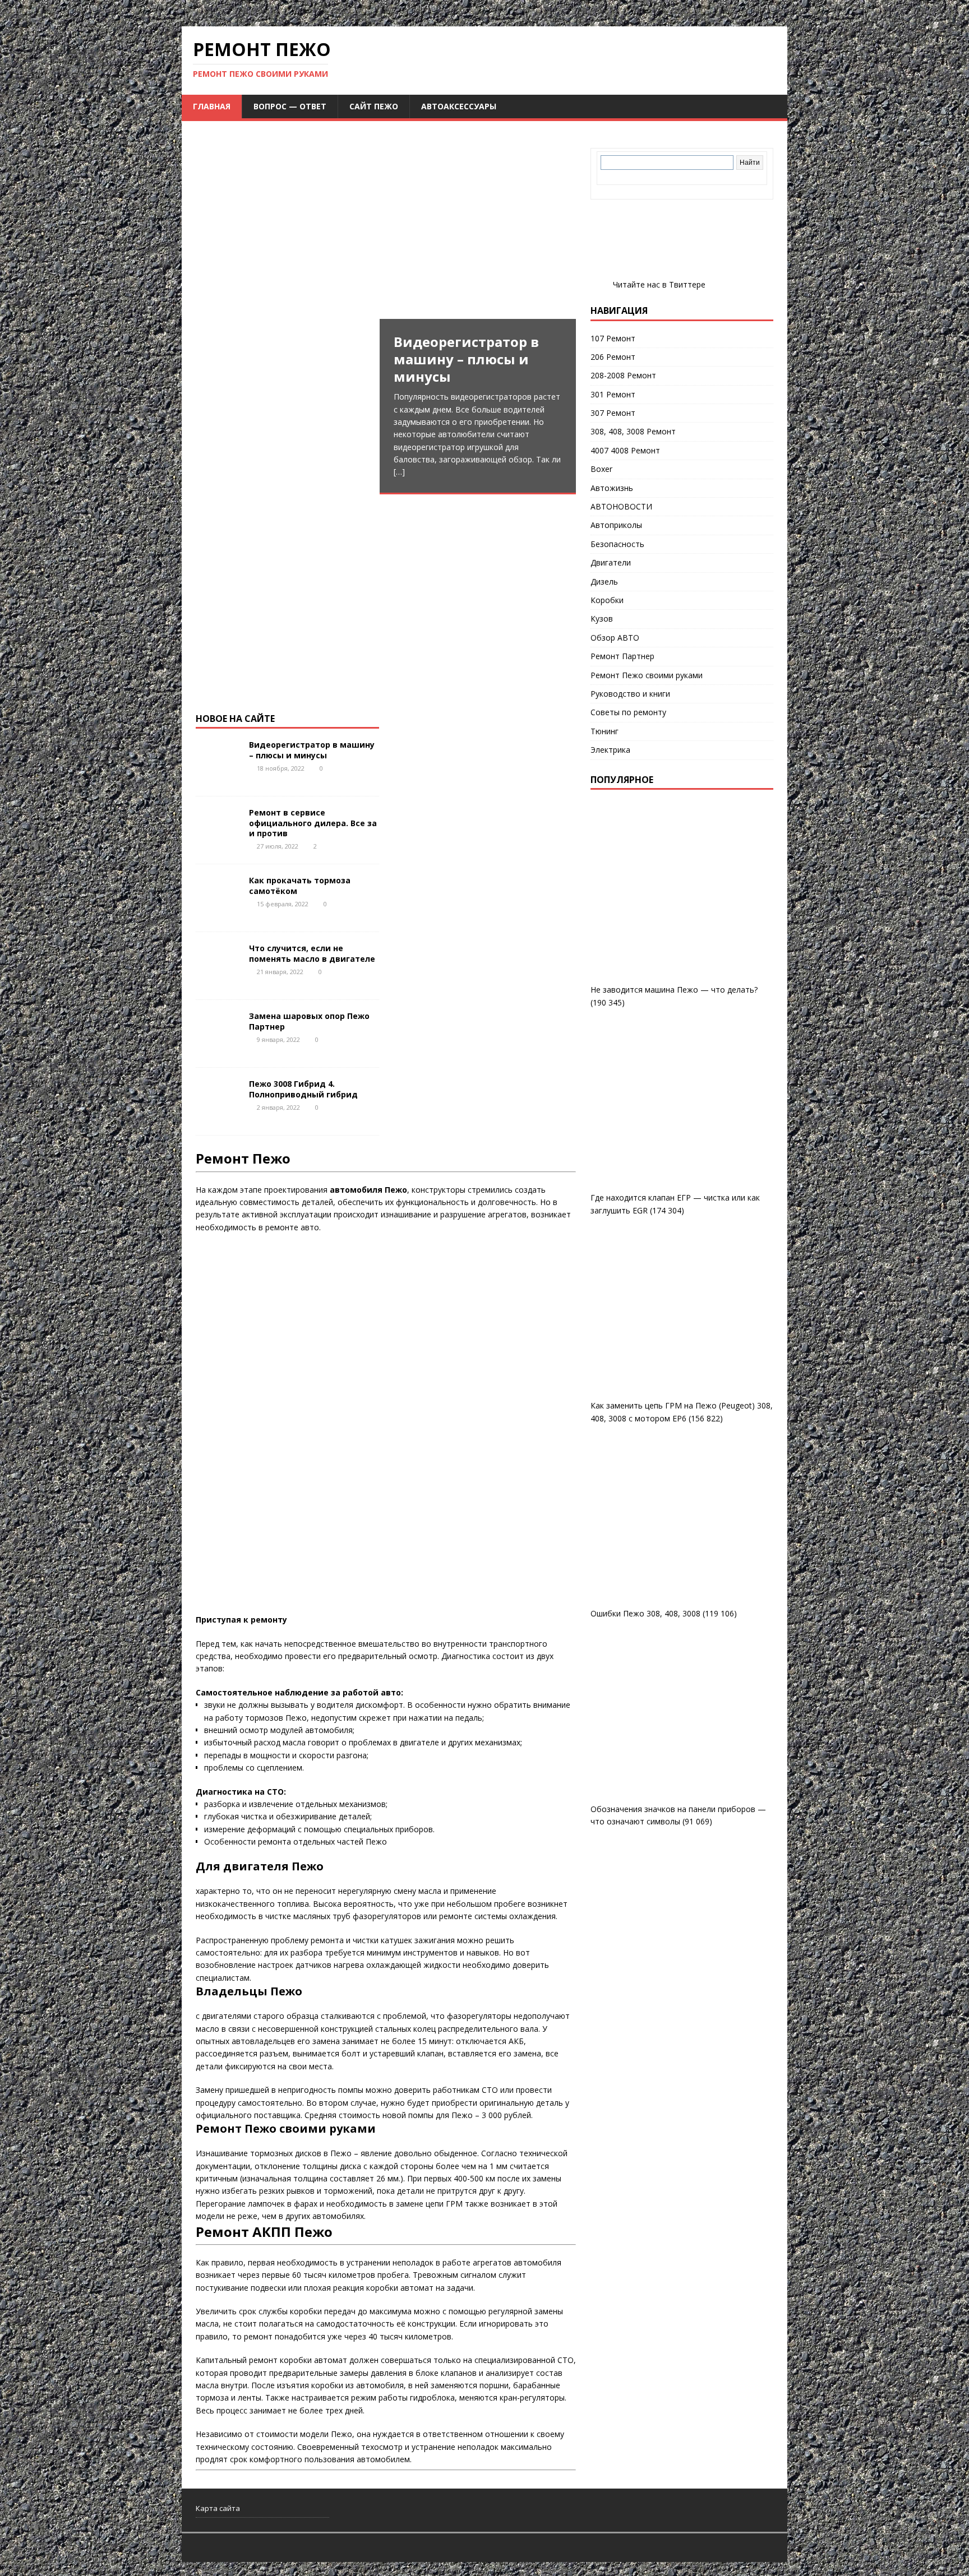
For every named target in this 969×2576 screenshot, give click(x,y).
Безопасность (617, 544)
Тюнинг (605, 731)
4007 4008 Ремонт (625, 450)
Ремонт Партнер (622, 656)
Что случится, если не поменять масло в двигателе (312, 953)
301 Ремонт (613, 394)
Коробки (607, 600)
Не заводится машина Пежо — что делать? (674, 990)
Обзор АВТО (615, 638)
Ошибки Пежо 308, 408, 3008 (645, 1613)
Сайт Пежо (374, 106)
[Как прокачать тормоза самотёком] (218, 914)
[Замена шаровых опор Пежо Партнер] (218, 1050)
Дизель (604, 582)
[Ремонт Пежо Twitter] (601, 284)
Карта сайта (218, 2508)
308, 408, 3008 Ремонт (633, 431)
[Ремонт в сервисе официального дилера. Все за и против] (218, 846)
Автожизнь (612, 488)
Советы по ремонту (628, 712)
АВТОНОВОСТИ (621, 506)
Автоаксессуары (459, 106)
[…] (399, 472)
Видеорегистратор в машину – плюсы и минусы (312, 750)
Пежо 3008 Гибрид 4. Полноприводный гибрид (303, 1089)
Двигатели (611, 562)
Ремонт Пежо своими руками (647, 675)
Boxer (601, 469)
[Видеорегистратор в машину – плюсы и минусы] (386, 509)
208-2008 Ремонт (623, 375)
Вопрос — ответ (290, 106)
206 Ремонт (613, 357)
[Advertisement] (386, 226)
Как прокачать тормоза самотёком (300, 885)
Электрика (610, 750)
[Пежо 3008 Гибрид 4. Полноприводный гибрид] (218, 1117)
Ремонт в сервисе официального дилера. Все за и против (313, 823)
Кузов (602, 618)
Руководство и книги (630, 694)
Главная (212, 106)
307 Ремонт (613, 413)
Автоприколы (616, 525)
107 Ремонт (613, 338)
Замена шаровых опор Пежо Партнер (309, 1021)
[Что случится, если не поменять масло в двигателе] (218, 982)
